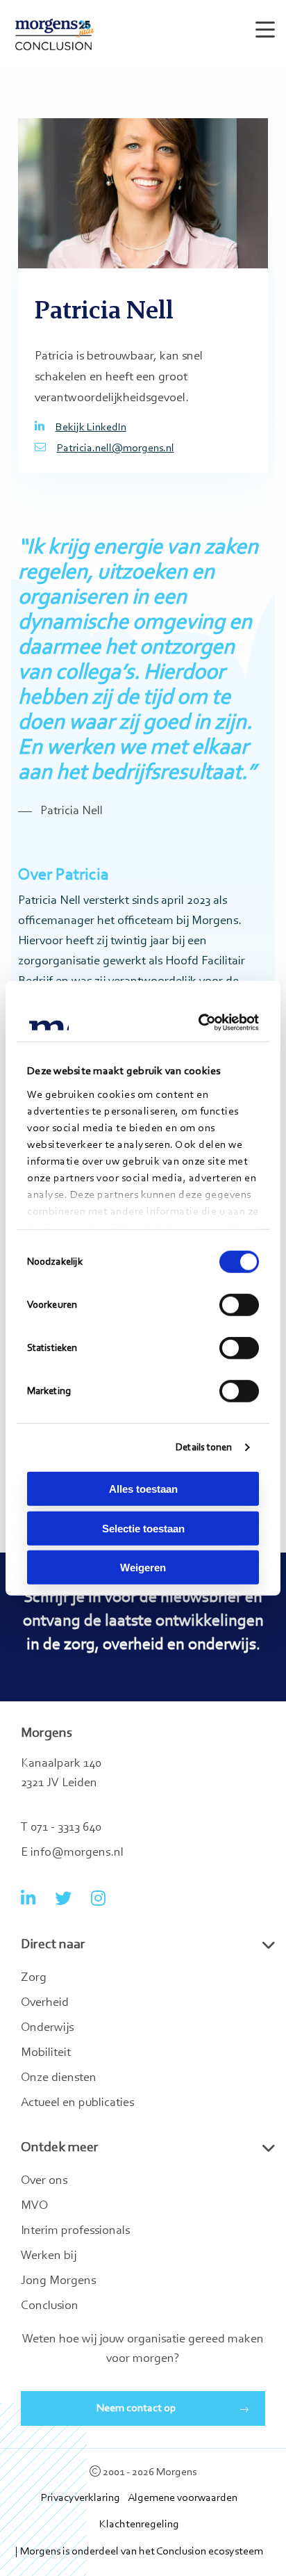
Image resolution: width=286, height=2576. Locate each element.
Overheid (45, 2003)
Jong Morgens (58, 2281)
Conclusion (50, 2306)
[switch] (239, 1305)
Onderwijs (47, 2028)
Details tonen (204, 1447)
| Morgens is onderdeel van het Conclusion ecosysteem (139, 2552)
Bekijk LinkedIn (91, 428)
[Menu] (262, 24)
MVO (34, 2206)
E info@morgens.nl (72, 1853)
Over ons (44, 2181)
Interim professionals (75, 2231)
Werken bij (49, 2256)
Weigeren (143, 1568)
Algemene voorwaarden (183, 2498)
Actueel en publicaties (77, 2103)
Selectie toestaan (143, 1528)
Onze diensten (59, 2078)
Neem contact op (136, 2408)
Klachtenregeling (139, 2525)
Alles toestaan (143, 1489)
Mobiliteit (46, 2053)
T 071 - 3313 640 (61, 1828)
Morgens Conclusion (54, 34)
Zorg (34, 1978)
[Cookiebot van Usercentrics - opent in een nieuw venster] (200, 1022)
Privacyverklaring (81, 2498)
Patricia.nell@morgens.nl (116, 448)
